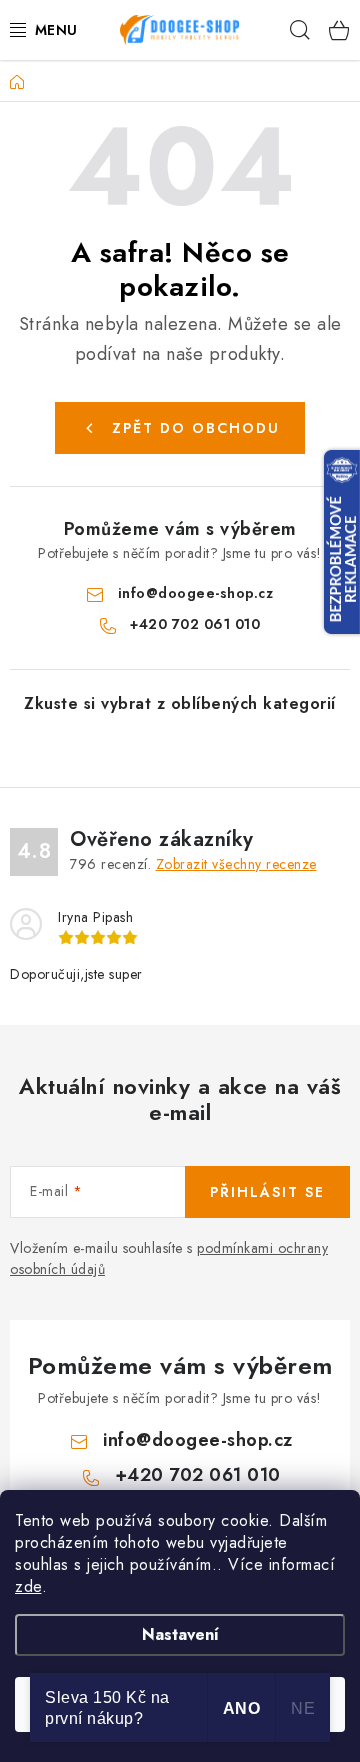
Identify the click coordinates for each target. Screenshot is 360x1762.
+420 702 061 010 (195, 624)
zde (28, 1586)
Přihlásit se (267, 1192)
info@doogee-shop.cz (196, 593)
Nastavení (180, 1634)
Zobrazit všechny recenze (236, 864)
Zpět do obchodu (196, 428)
